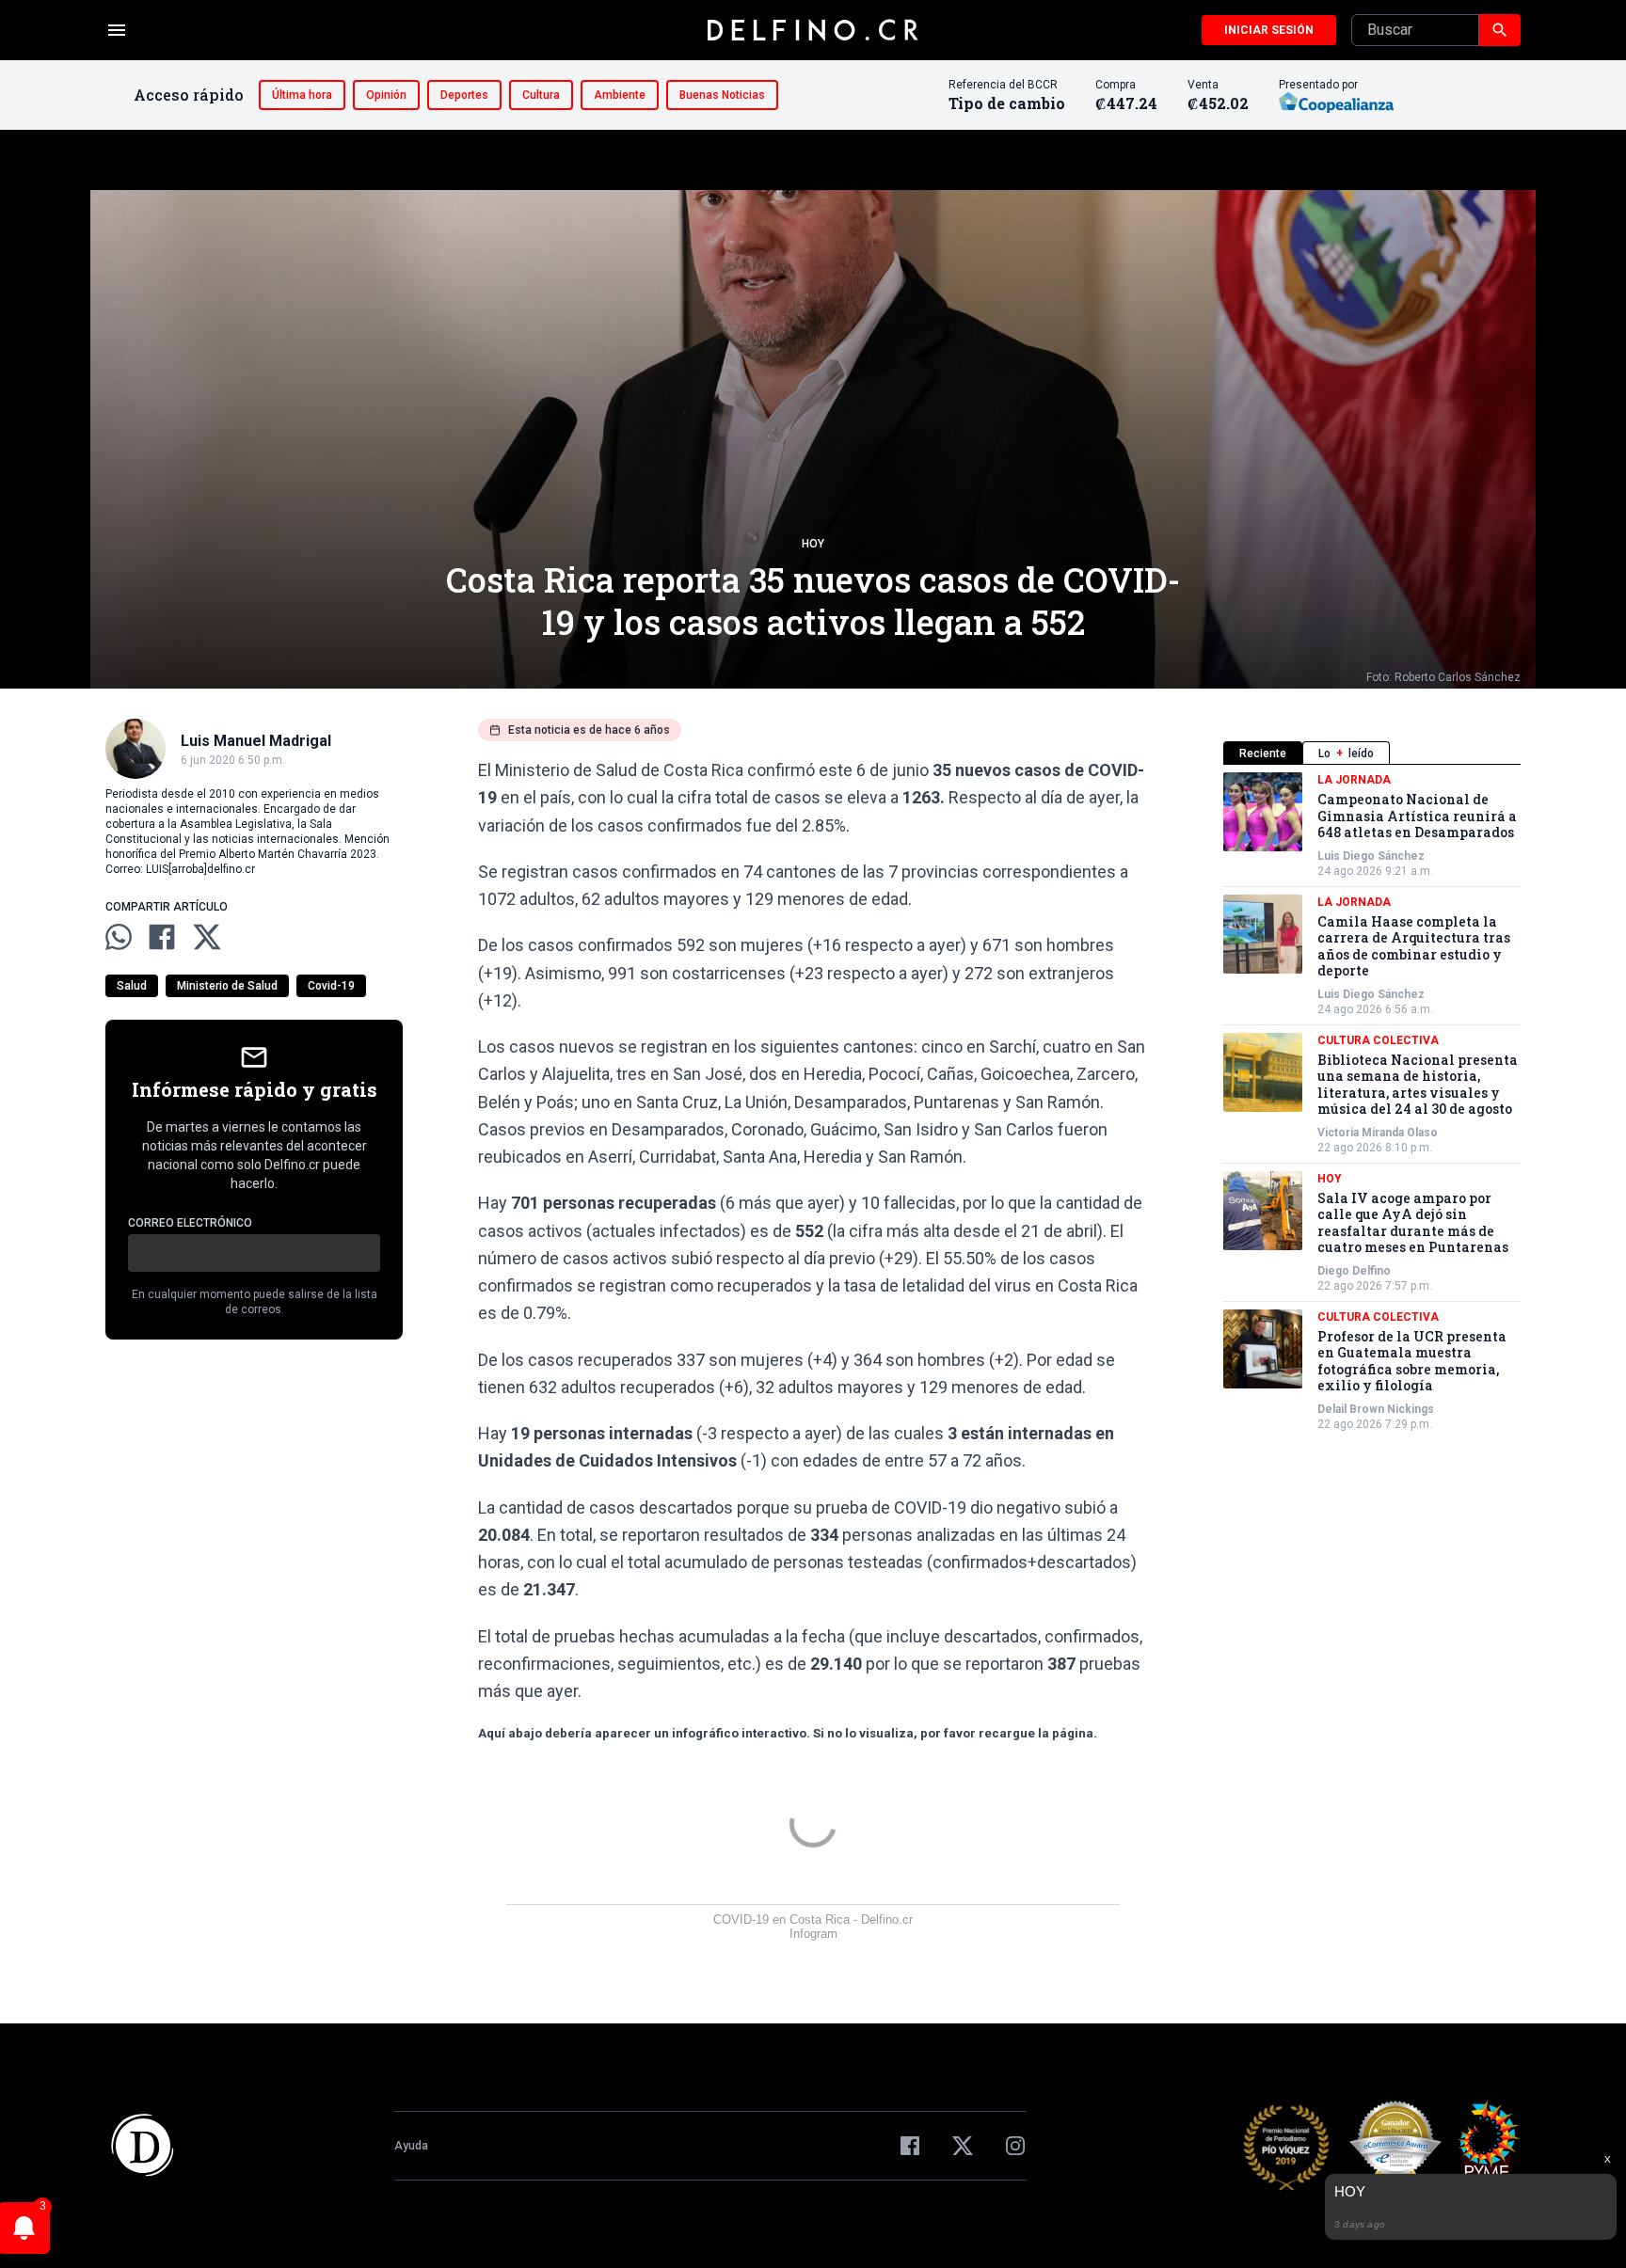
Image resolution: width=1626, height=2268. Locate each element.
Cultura (541, 95)
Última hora (302, 95)
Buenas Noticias (722, 95)
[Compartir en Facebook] (162, 937)
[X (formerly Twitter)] (963, 2146)
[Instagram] (1015, 2146)
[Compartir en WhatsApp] (119, 937)
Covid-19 (331, 986)
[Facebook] (910, 2146)
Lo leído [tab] (1346, 753)
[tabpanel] (1372, 1102)
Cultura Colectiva (1378, 1040)
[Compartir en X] (207, 937)
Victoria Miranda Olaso (1378, 1133)
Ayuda (411, 2146)
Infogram (813, 1934)
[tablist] (1372, 753)
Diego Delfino (1354, 1271)
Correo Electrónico (190, 1223)
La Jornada (1354, 780)
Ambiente (620, 95)
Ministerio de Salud (227, 986)
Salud (132, 986)
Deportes (464, 95)
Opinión (386, 95)
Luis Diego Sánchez (1371, 856)
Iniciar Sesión (1269, 30)
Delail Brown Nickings (1376, 1409)
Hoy (813, 544)
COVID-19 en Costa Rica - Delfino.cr (813, 1919)
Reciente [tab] (1263, 753)
